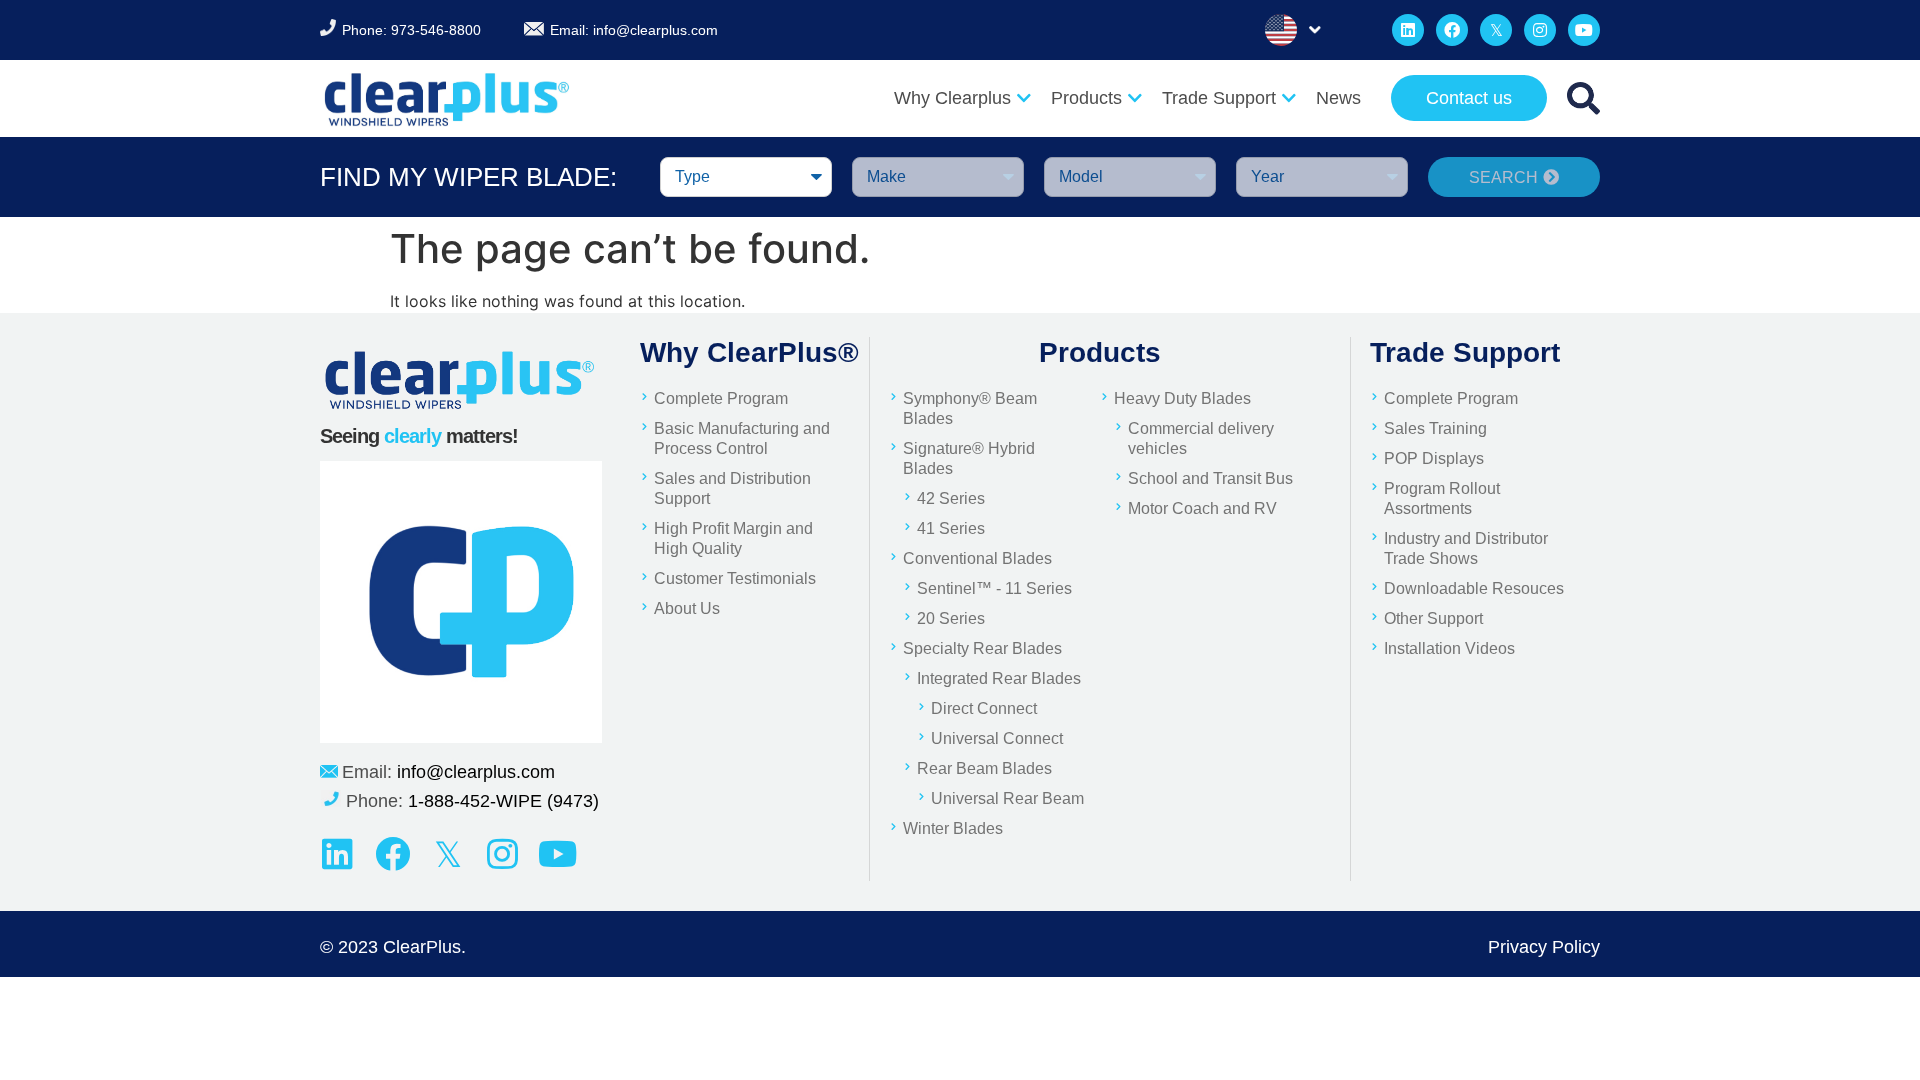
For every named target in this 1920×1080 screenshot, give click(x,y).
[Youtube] (1584, 30)
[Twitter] (1496, 30)
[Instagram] (1540, 30)
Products (1086, 98)
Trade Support (1219, 98)
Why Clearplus (952, 98)
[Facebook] (1452, 30)
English (1296, 30)
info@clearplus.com (655, 30)
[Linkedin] (1408, 30)
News (1338, 98)
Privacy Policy (1544, 947)
